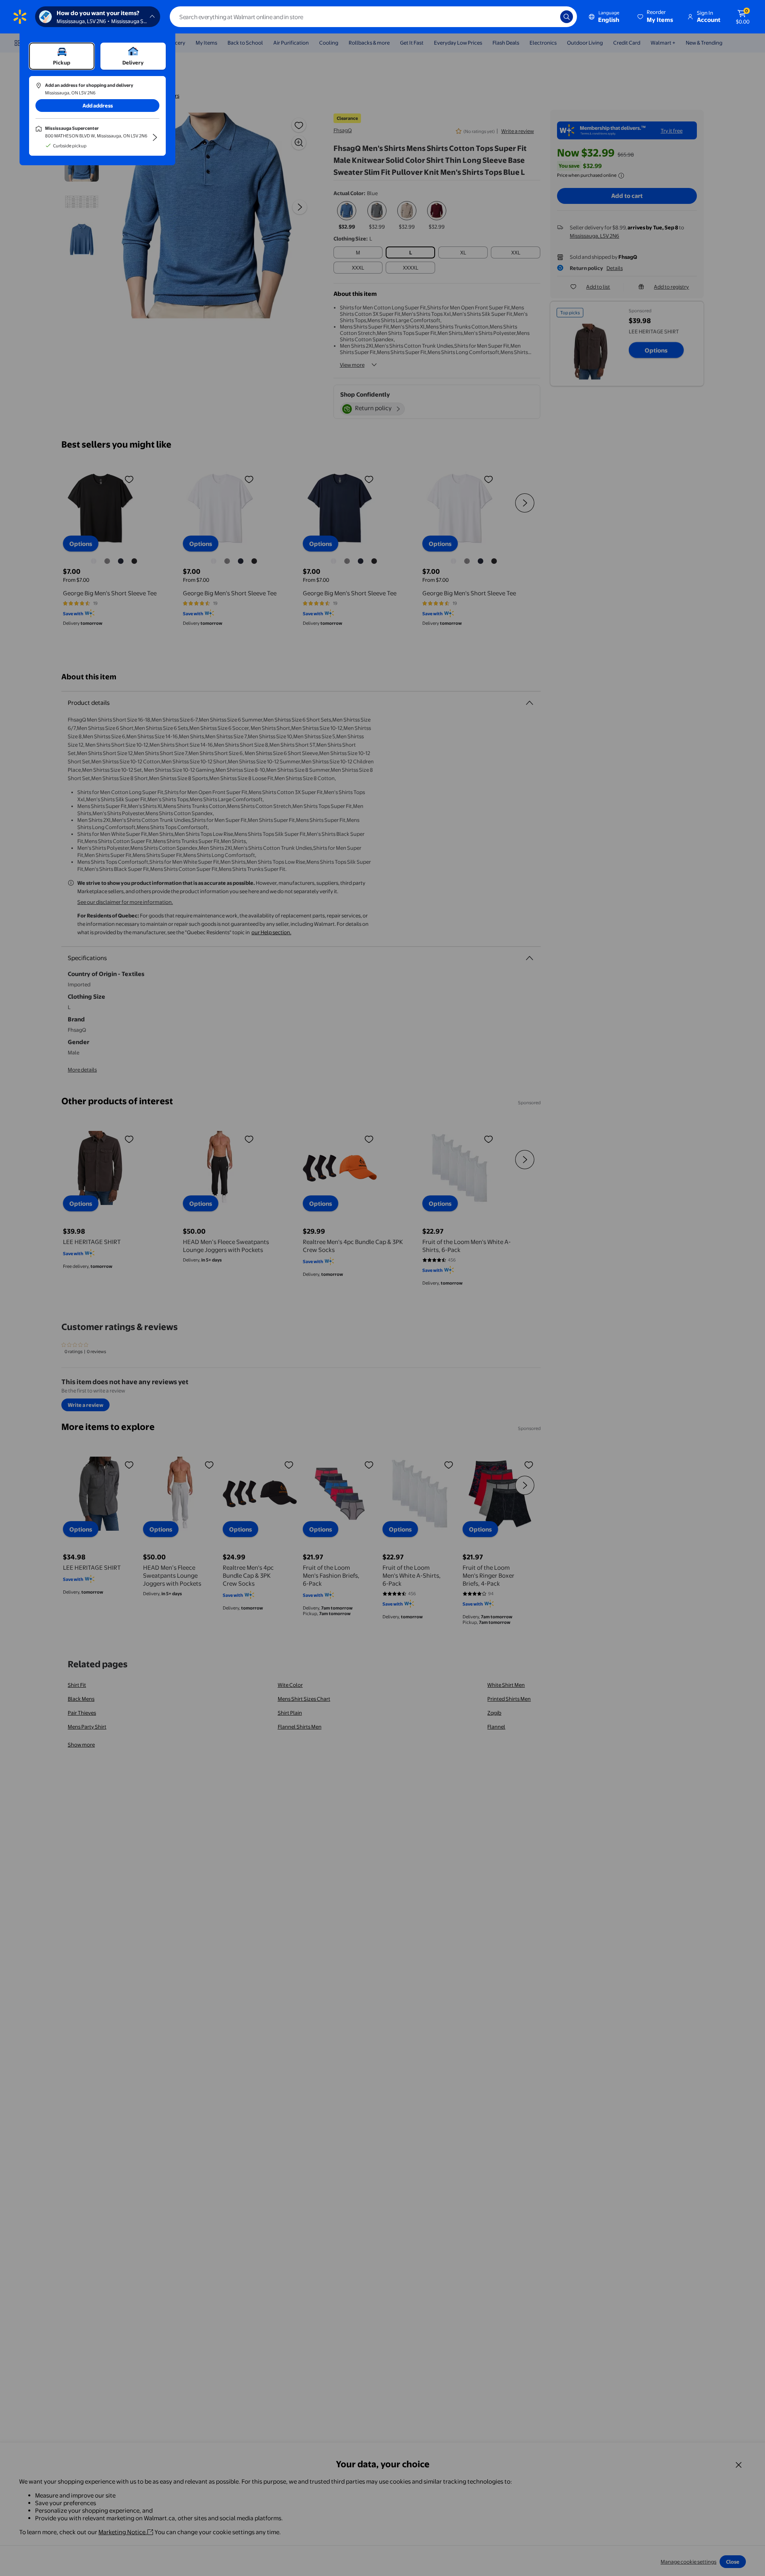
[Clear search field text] (548, 17)
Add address (98, 106)
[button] (656, 17)
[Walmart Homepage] (20, 17)
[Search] (567, 17)
